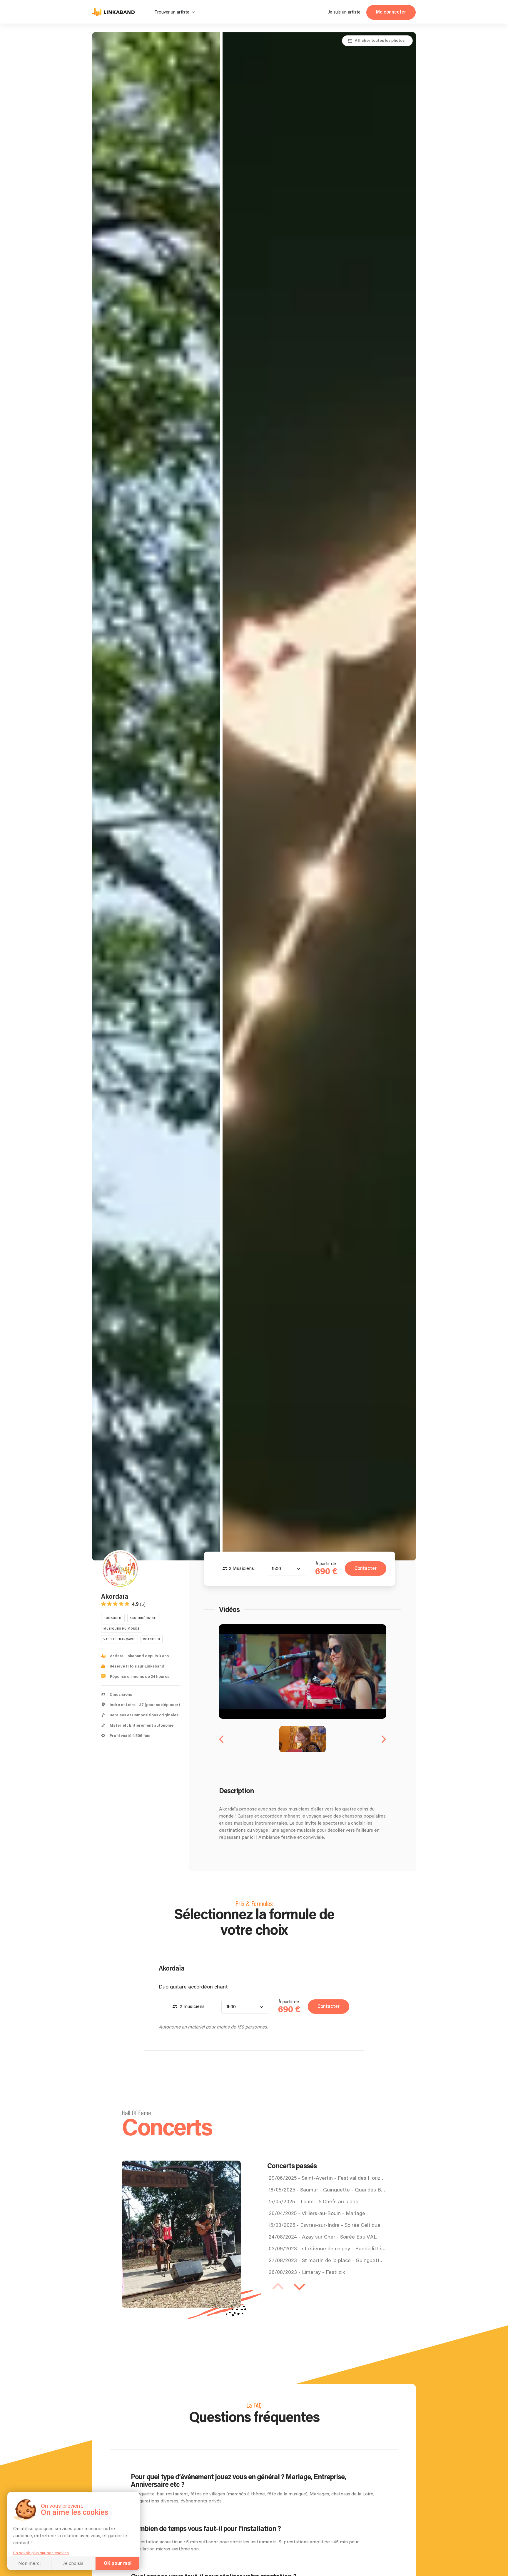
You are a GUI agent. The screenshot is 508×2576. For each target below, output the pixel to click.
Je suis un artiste (344, 12)
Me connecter (391, 12)
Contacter (366, 1569)
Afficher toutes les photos (380, 41)
